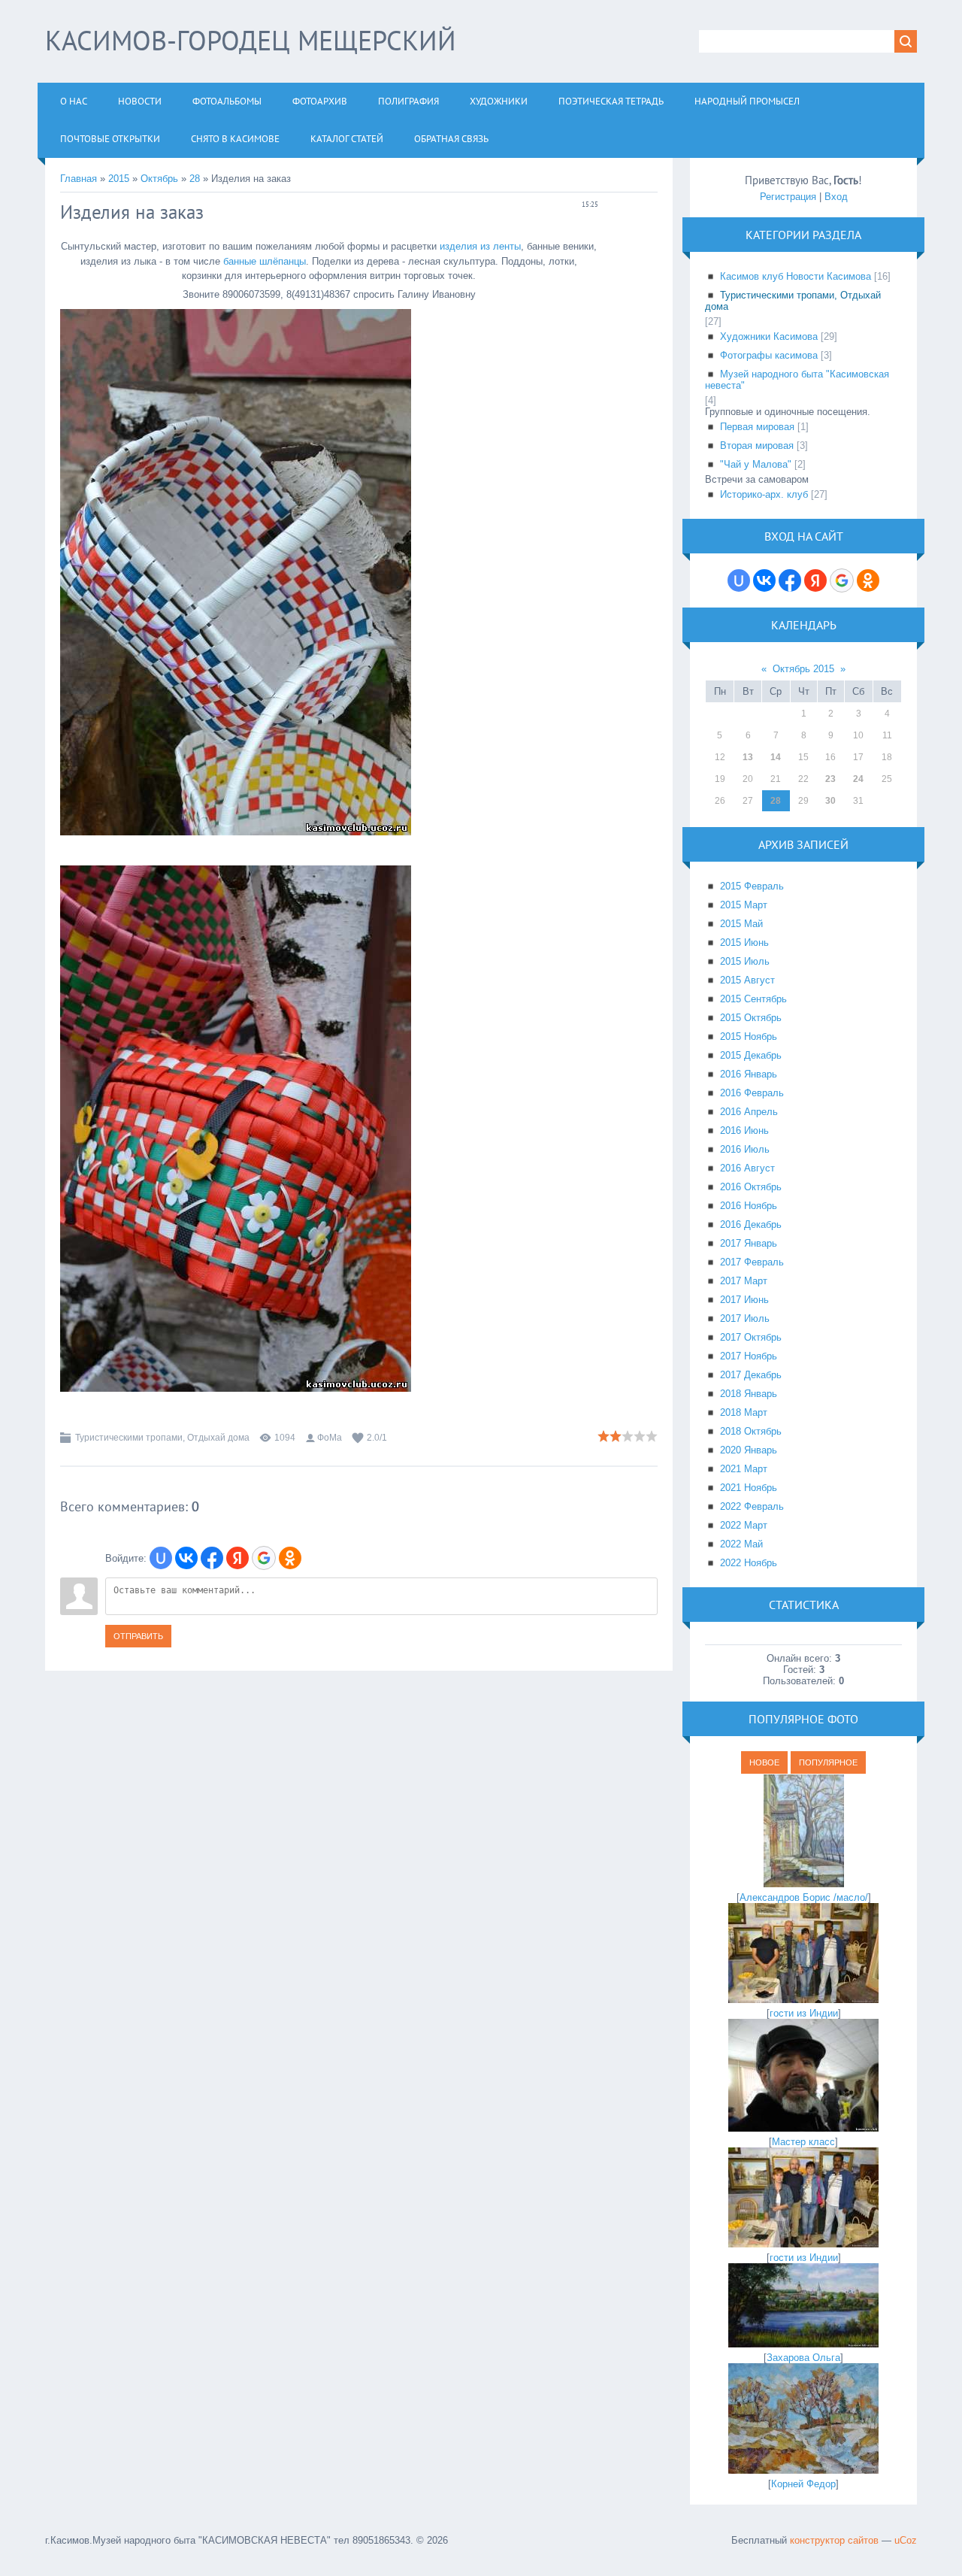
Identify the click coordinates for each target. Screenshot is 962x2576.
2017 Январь (749, 1243)
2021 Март (744, 1469)
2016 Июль (745, 1149)
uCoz (906, 2540)
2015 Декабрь (751, 1055)
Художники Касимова (769, 336)
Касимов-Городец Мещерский (251, 40)
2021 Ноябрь (749, 1488)
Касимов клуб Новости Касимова (796, 276)
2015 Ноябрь (749, 1036)
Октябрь (159, 179)
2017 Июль (745, 1318)
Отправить (138, 1636)
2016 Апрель (749, 1112)
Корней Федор (803, 2484)
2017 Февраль (752, 1262)
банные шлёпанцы (265, 261)
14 (776, 757)
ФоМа (330, 1438)
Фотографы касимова (769, 355)
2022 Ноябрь (749, 1563)
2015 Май (741, 924)
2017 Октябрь (751, 1337)
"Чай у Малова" (756, 464)
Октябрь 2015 (803, 669)
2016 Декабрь (751, 1224)
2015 (119, 179)
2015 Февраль (752, 886)
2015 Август (747, 980)
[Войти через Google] (264, 1558)
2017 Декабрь (751, 1375)
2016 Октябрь (751, 1187)
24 (858, 779)
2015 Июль (745, 961)
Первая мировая (757, 427)
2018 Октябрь (751, 1431)
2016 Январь (749, 1074)
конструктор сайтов (834, 2540)
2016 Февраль (752, 1093)
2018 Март (744, 1412)
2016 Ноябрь (749, 1206)
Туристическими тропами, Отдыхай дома (162, 1438)
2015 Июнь (744, 943)
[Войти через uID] (161, 1558)
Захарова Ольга (803, 2358)
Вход (836, 197)
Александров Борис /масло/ (804, 1897)
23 (830, 779)
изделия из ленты (480, 246)
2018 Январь (749, 1394)
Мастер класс (803, 2142)
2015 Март (744, 905)
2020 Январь (749, 1450)
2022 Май (741, 1544)
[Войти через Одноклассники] (290, 1558)
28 (195, 179)
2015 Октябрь (751, 1018)
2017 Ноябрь (749, 1356)
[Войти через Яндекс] (237, 1558)
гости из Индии (804, 2013)
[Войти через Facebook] (212, 1558)
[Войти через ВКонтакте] (186, 1558)
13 (748, 757)
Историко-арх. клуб (764, 494)
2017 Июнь (744, 1300)
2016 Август (747, 1168)
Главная (79, 179)
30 (830, 801)
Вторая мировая (757, 445)
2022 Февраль (752, 1506)
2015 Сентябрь (753, 999)
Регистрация (788, 197)
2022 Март (744, 1525)
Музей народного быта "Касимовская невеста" (797, 380)
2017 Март (744, 1281)
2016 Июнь (744, 1130)
